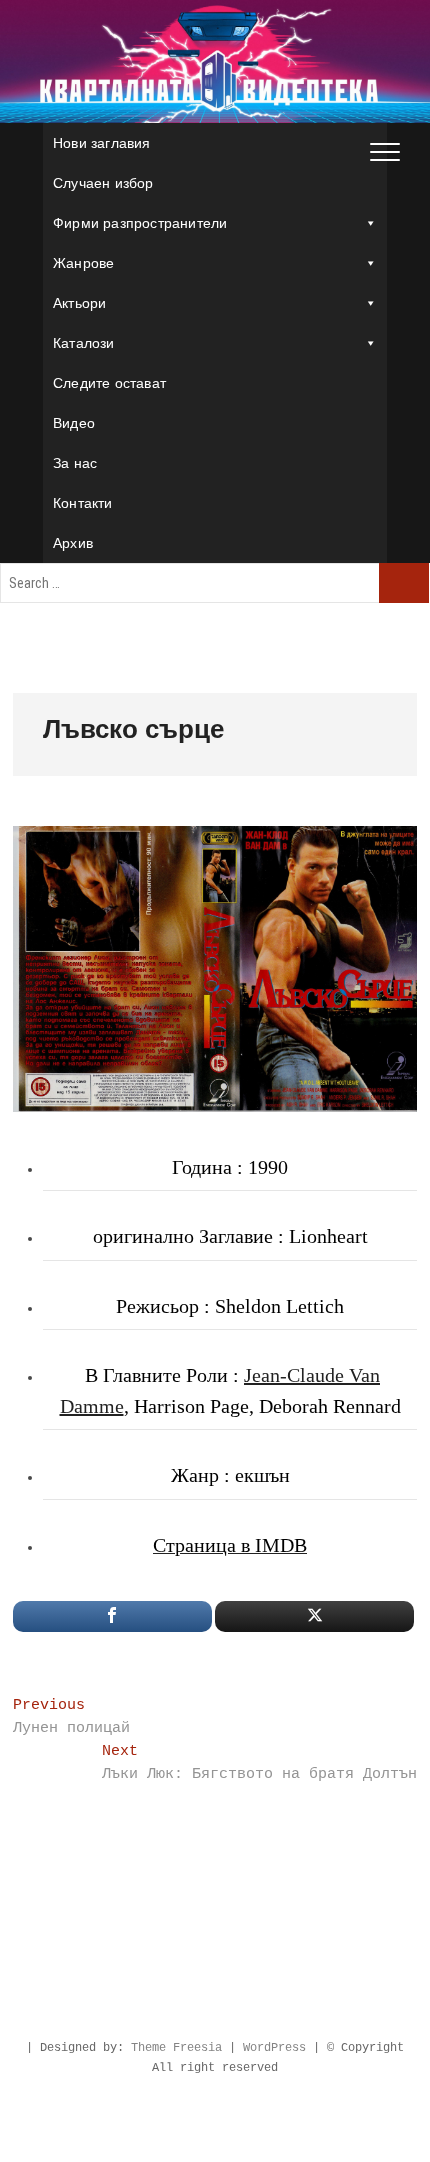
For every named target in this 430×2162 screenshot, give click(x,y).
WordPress (274, 2048)
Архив (73, 543)
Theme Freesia (176, 2048)
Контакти (83, 503)
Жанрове (83, 263)
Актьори (79, 303)
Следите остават (109, 383)
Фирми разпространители (140, 223)
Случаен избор (103, 183)
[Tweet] (314, 1616)
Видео (74, 423)
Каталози (84, 343)
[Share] (112, 1616)
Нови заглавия (102, 143)
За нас (75, 463)
